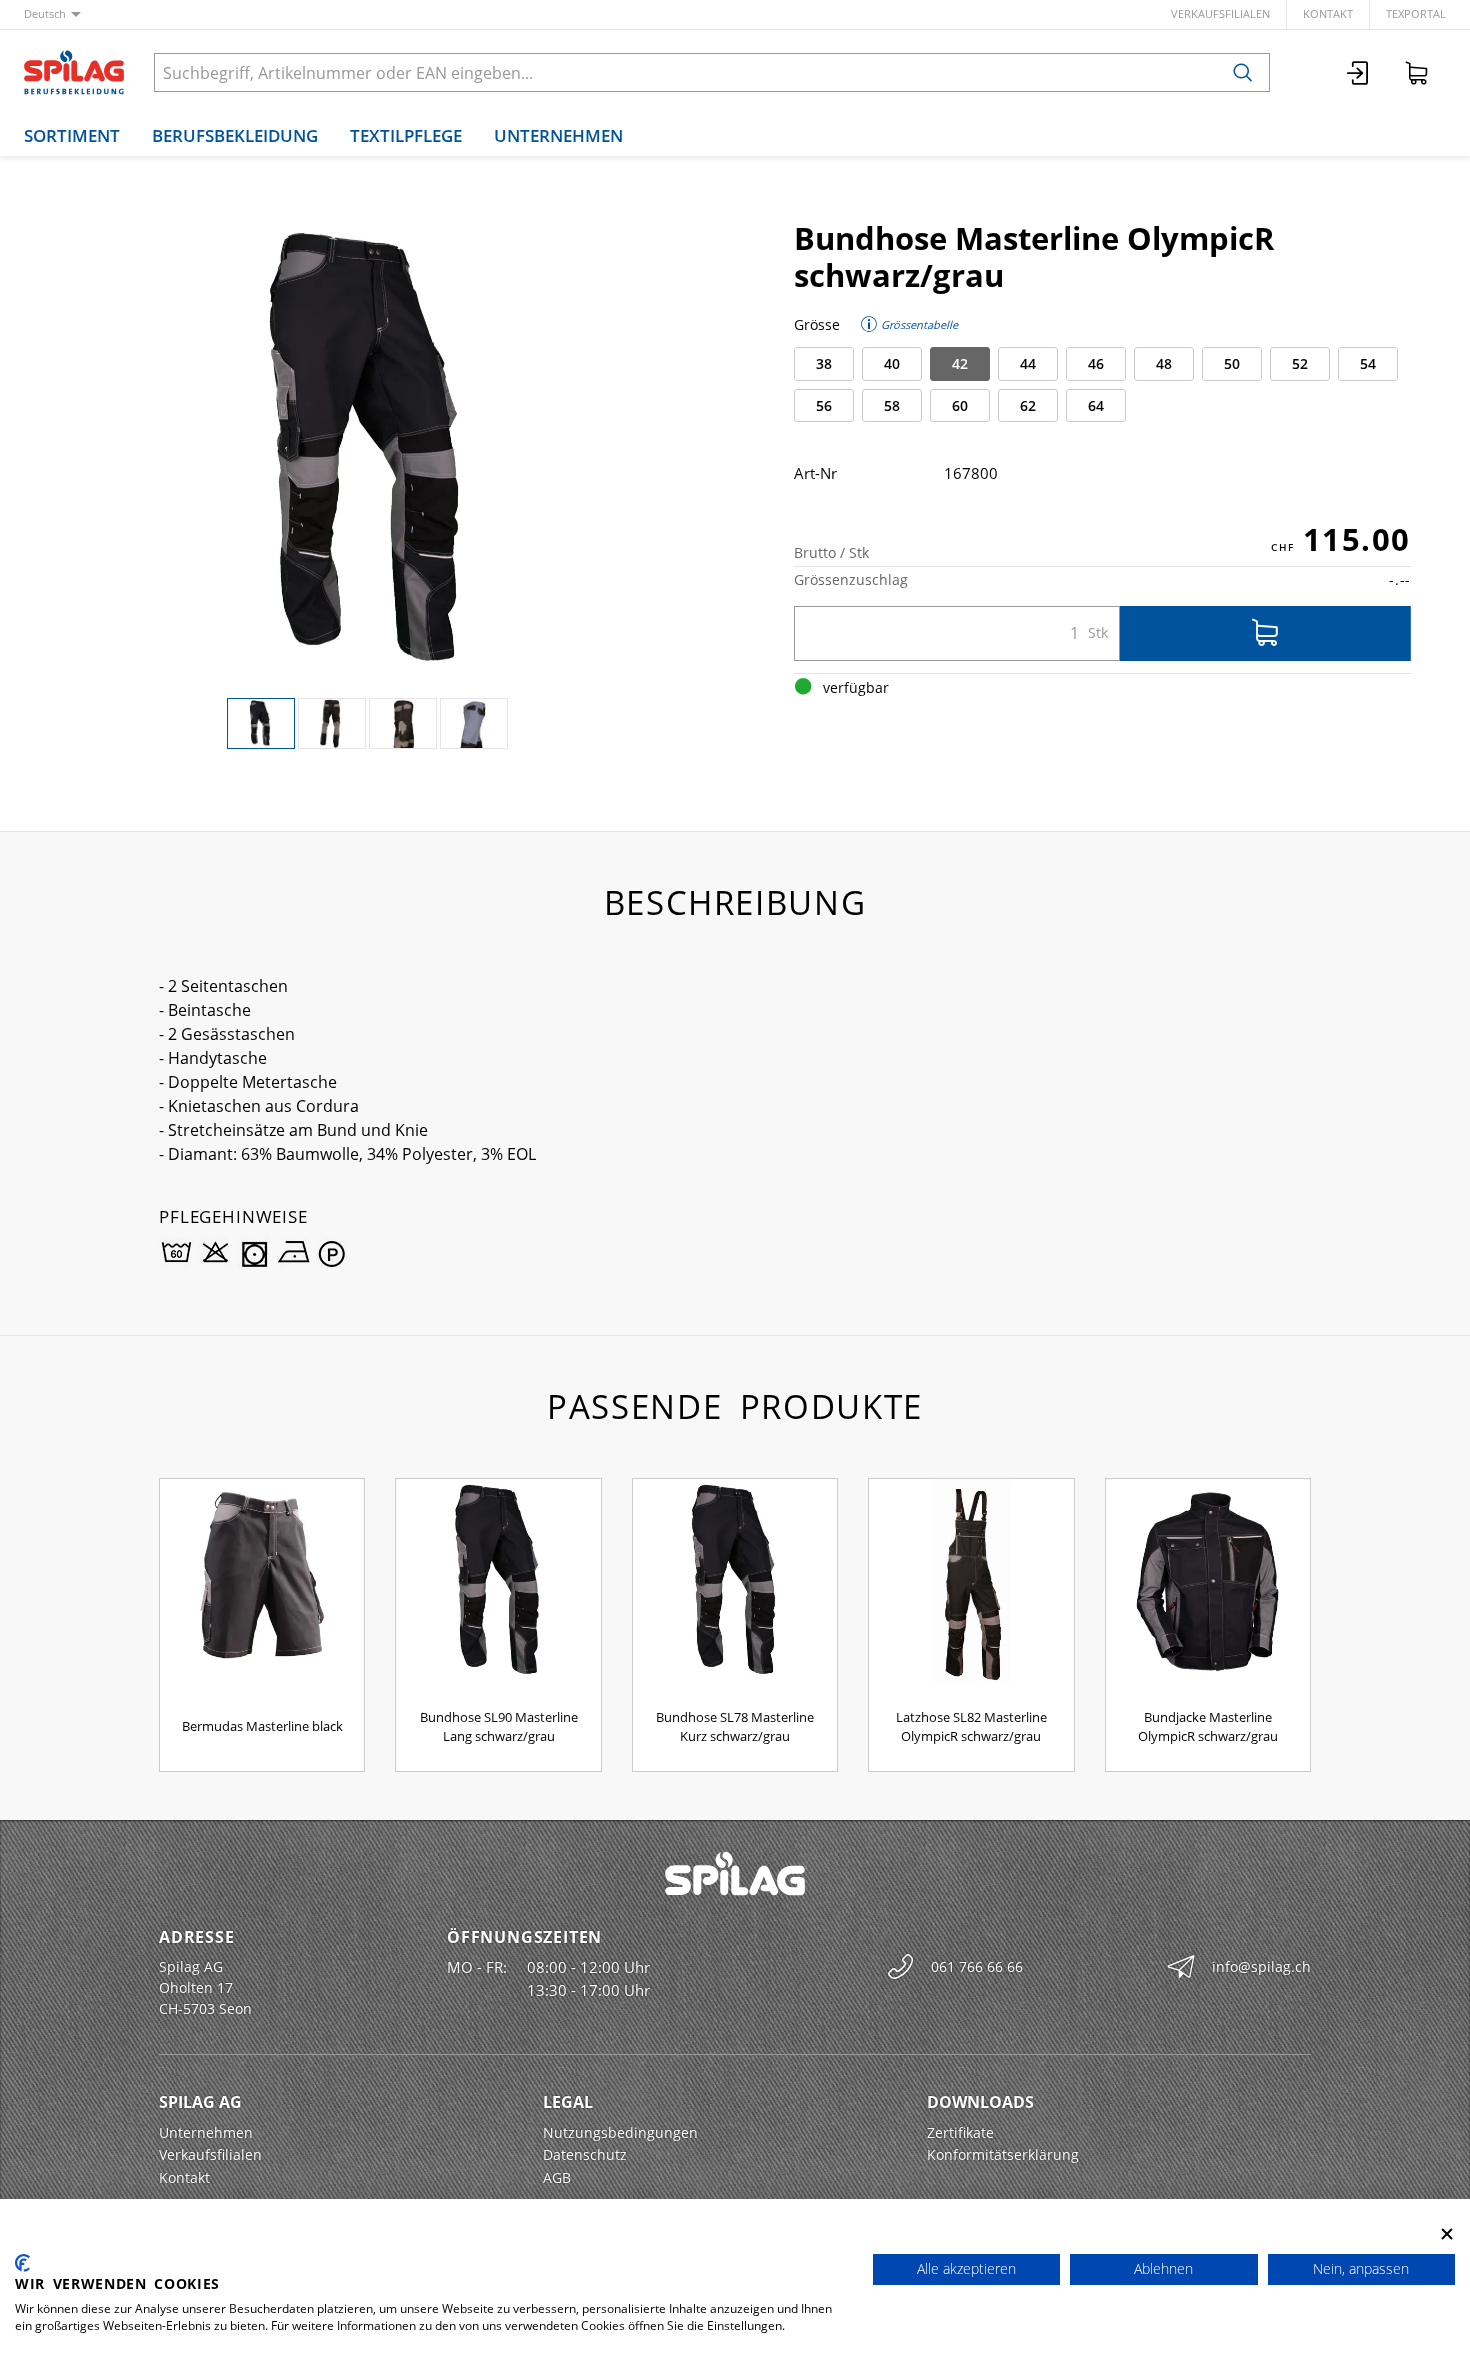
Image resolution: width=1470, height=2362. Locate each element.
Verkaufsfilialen (1220, 13)
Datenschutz (585, 2154)
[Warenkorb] (1417, 72)
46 (1096, 363)
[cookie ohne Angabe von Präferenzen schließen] (1447, 2233)
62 (1028, 405)
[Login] (1359, 72)
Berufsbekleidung (235, 135)
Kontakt (1328, 13)
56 (824, 405)
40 (892, 363)
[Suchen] (1243, 72)
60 (960, 405)
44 (1028, 363)
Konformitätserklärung (1003, 2154)
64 (1096, 405)
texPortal (1416, 13)
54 (1368, 363)
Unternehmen (558, 135)
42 (960, 363)
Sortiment (72, 135)
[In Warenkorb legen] (1265, 633)
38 (824, 363)
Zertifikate (960, 2132)
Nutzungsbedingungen (620, 2132)
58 (892, 405)
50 (1232, 363)
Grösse (817, 324)
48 (1164, 363)
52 (1300, 363)
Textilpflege (406, 135)
